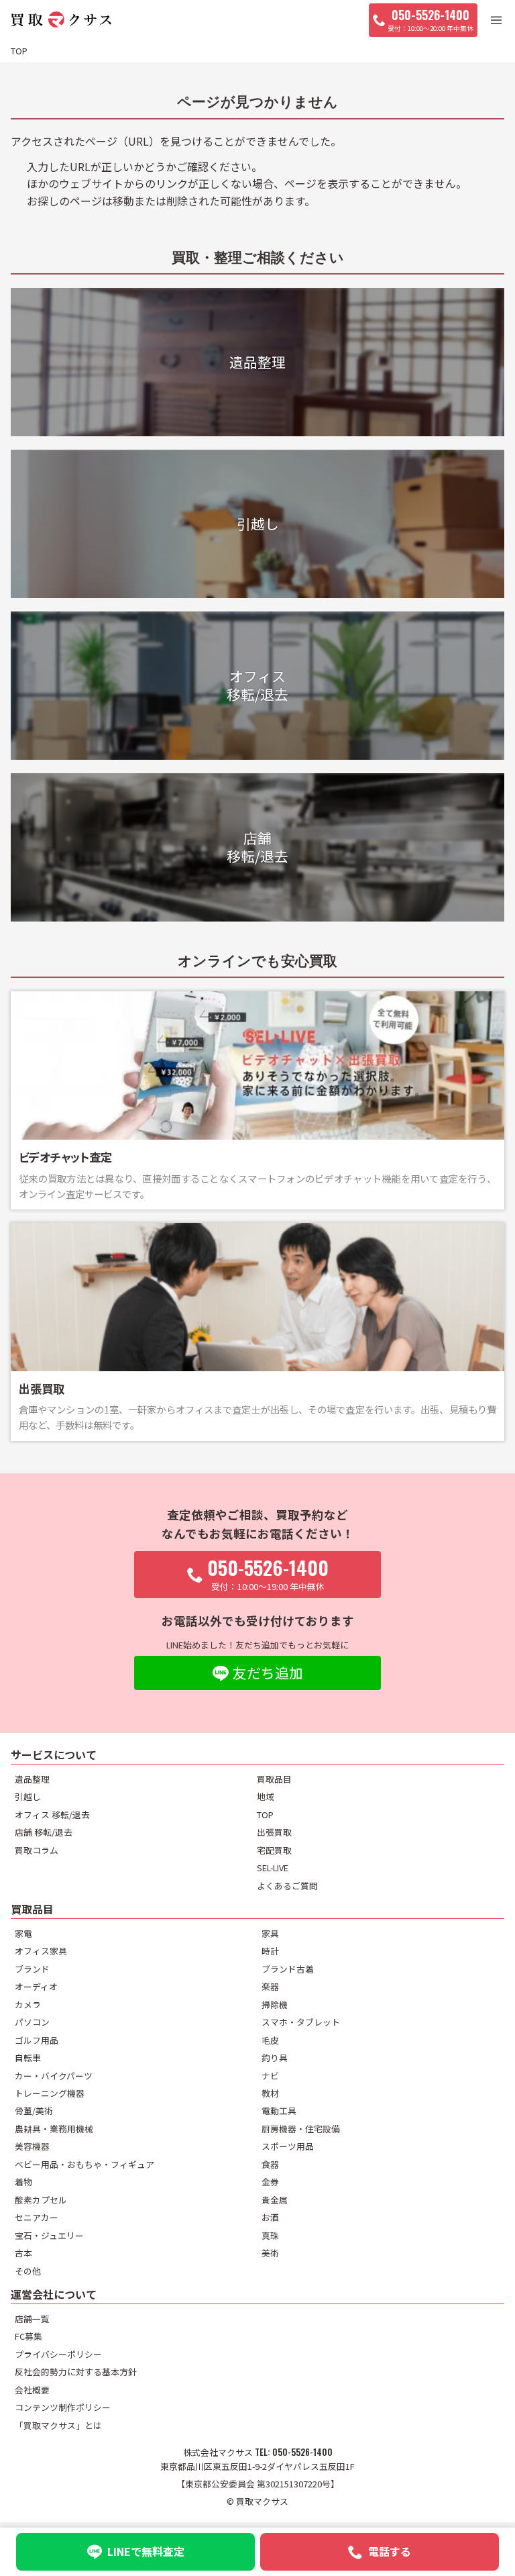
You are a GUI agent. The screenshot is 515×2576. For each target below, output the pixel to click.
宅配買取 (274, 1850)
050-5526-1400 (302, 2452)
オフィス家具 (41, 1951)
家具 (270, 1933)
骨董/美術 (34, 2111)
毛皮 (270, 2040)
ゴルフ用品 (37, 2040)
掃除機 (275, 2004)
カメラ (28, 2004)
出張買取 (274, 1832)
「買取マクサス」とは (58, 2425)
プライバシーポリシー (58, 2354)
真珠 (270, 2235)
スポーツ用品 (288, 2146)
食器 (270, 2164)
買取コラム (37, 1850)
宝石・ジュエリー (49, 2235)
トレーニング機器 (50, 2093)
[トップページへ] (61, 20)
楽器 (270, 1986)
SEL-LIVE (273, 1868)
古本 (23, 2253)
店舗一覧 (32, 2319)
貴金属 (275, 2200)
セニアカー (37, 2217)
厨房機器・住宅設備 (301, 2129)
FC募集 (28, 2336)
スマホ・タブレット (301, 2022)
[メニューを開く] (496, 20)
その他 (28, 2271)
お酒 (270, 2217)
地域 (266, 1796)
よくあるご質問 (287, 1886)
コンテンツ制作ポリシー (63, 2407)
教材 (270, 2093)
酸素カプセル (41, 2200)
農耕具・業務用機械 (54, 2129)
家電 (23, 1933)
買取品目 (274, 1779)
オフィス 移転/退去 (52, 1815)
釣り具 (275, 2058)
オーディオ (36, 1986)
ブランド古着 (288, 1969)
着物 (23, 2182)
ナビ (270, 2076)
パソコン (32, 2022)
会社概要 (32, 2390)
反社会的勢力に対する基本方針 (76, 2372)
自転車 (28, 2058)
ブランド (32, 1969)
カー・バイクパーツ (54, 2076)
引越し (28, 1796)
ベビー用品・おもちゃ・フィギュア (84, 2164)
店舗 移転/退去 (44, 1832)
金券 (270, 2182)
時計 (270, 1951)
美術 (270, 2253)
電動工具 (279, 2111)
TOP (265, 1815)
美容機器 (32, 2146)
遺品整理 (32, 1779)
